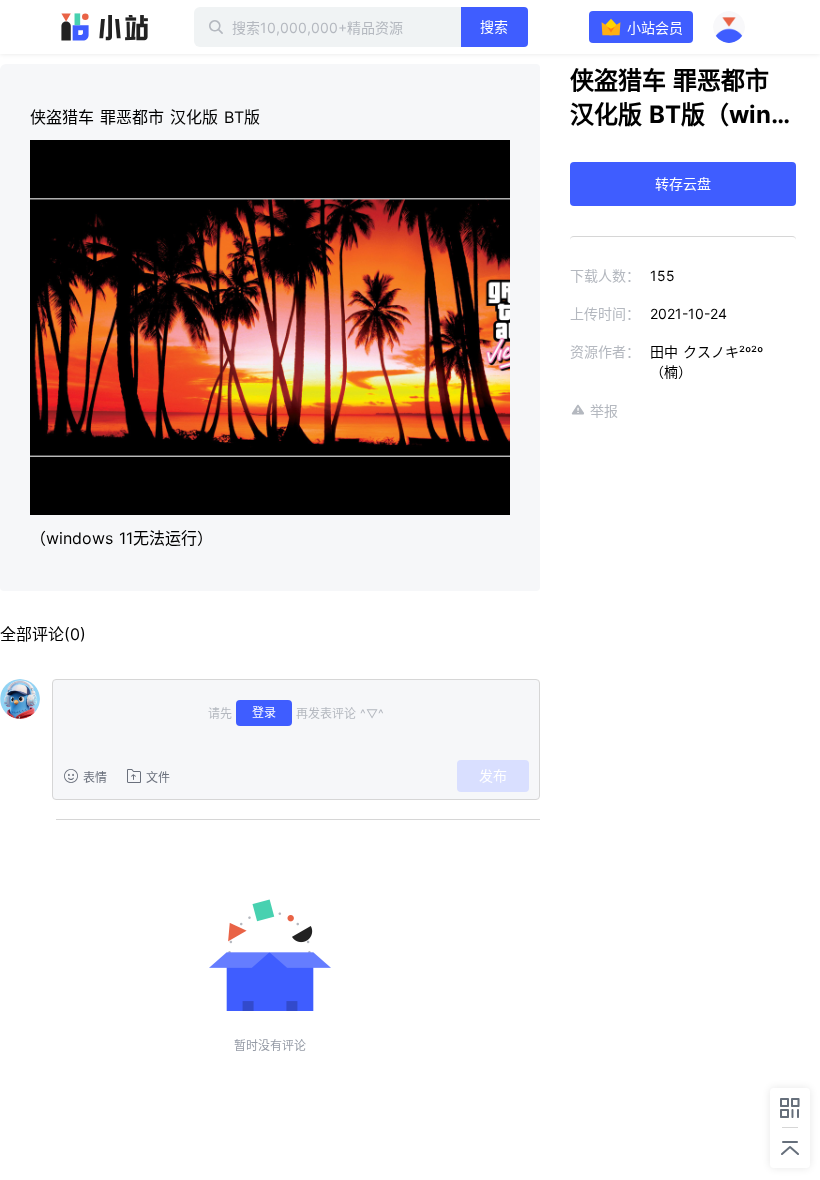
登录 (264, 712)
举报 (604, 410)
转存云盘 (683, 183)
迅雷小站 (105, 27)
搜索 (494, 26)
